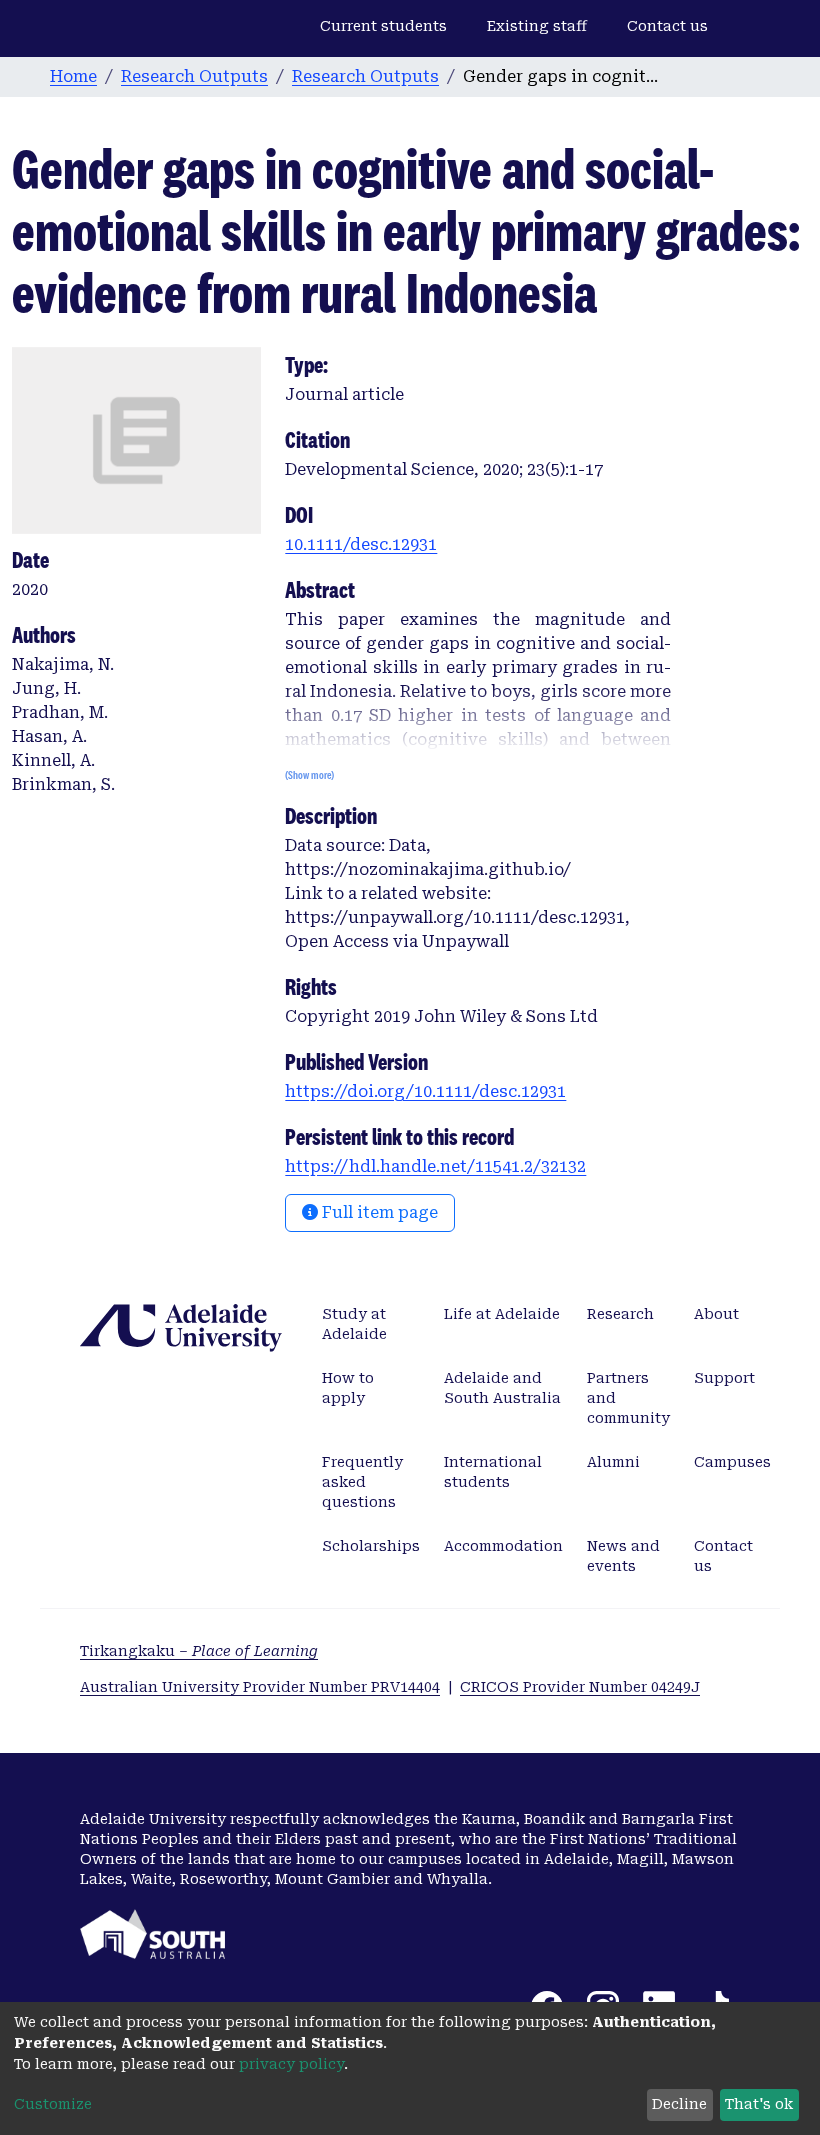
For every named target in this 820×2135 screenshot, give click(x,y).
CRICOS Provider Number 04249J (580, 1687)
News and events (623, 1556)
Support (724, 1378)
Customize (53, 2104)
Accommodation (503, 1546)
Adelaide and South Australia (502, 1388)
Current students (383, 26)
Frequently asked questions (362, 1482)
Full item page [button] (378, 1212)
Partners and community (628, 1398)
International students (493, 1472)
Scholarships (371, 1546)
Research (620, 1314)
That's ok (759, 2104)
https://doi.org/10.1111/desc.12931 (425, 1091)
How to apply (348, 1388)
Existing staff (537, 26)
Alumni (613, 1462)
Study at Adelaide (354, 1324)
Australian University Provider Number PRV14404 (260, 1687)
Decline (679, 2104)
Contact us (667, 26)
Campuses (732, 1462)
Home (73, 76)
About (716, 1314)
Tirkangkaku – (199, 1651)
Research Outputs (194, 76)
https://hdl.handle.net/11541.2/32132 (435, 1166)
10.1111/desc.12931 (361, 544)
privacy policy (291, 2064)
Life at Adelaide (502, 1314)
